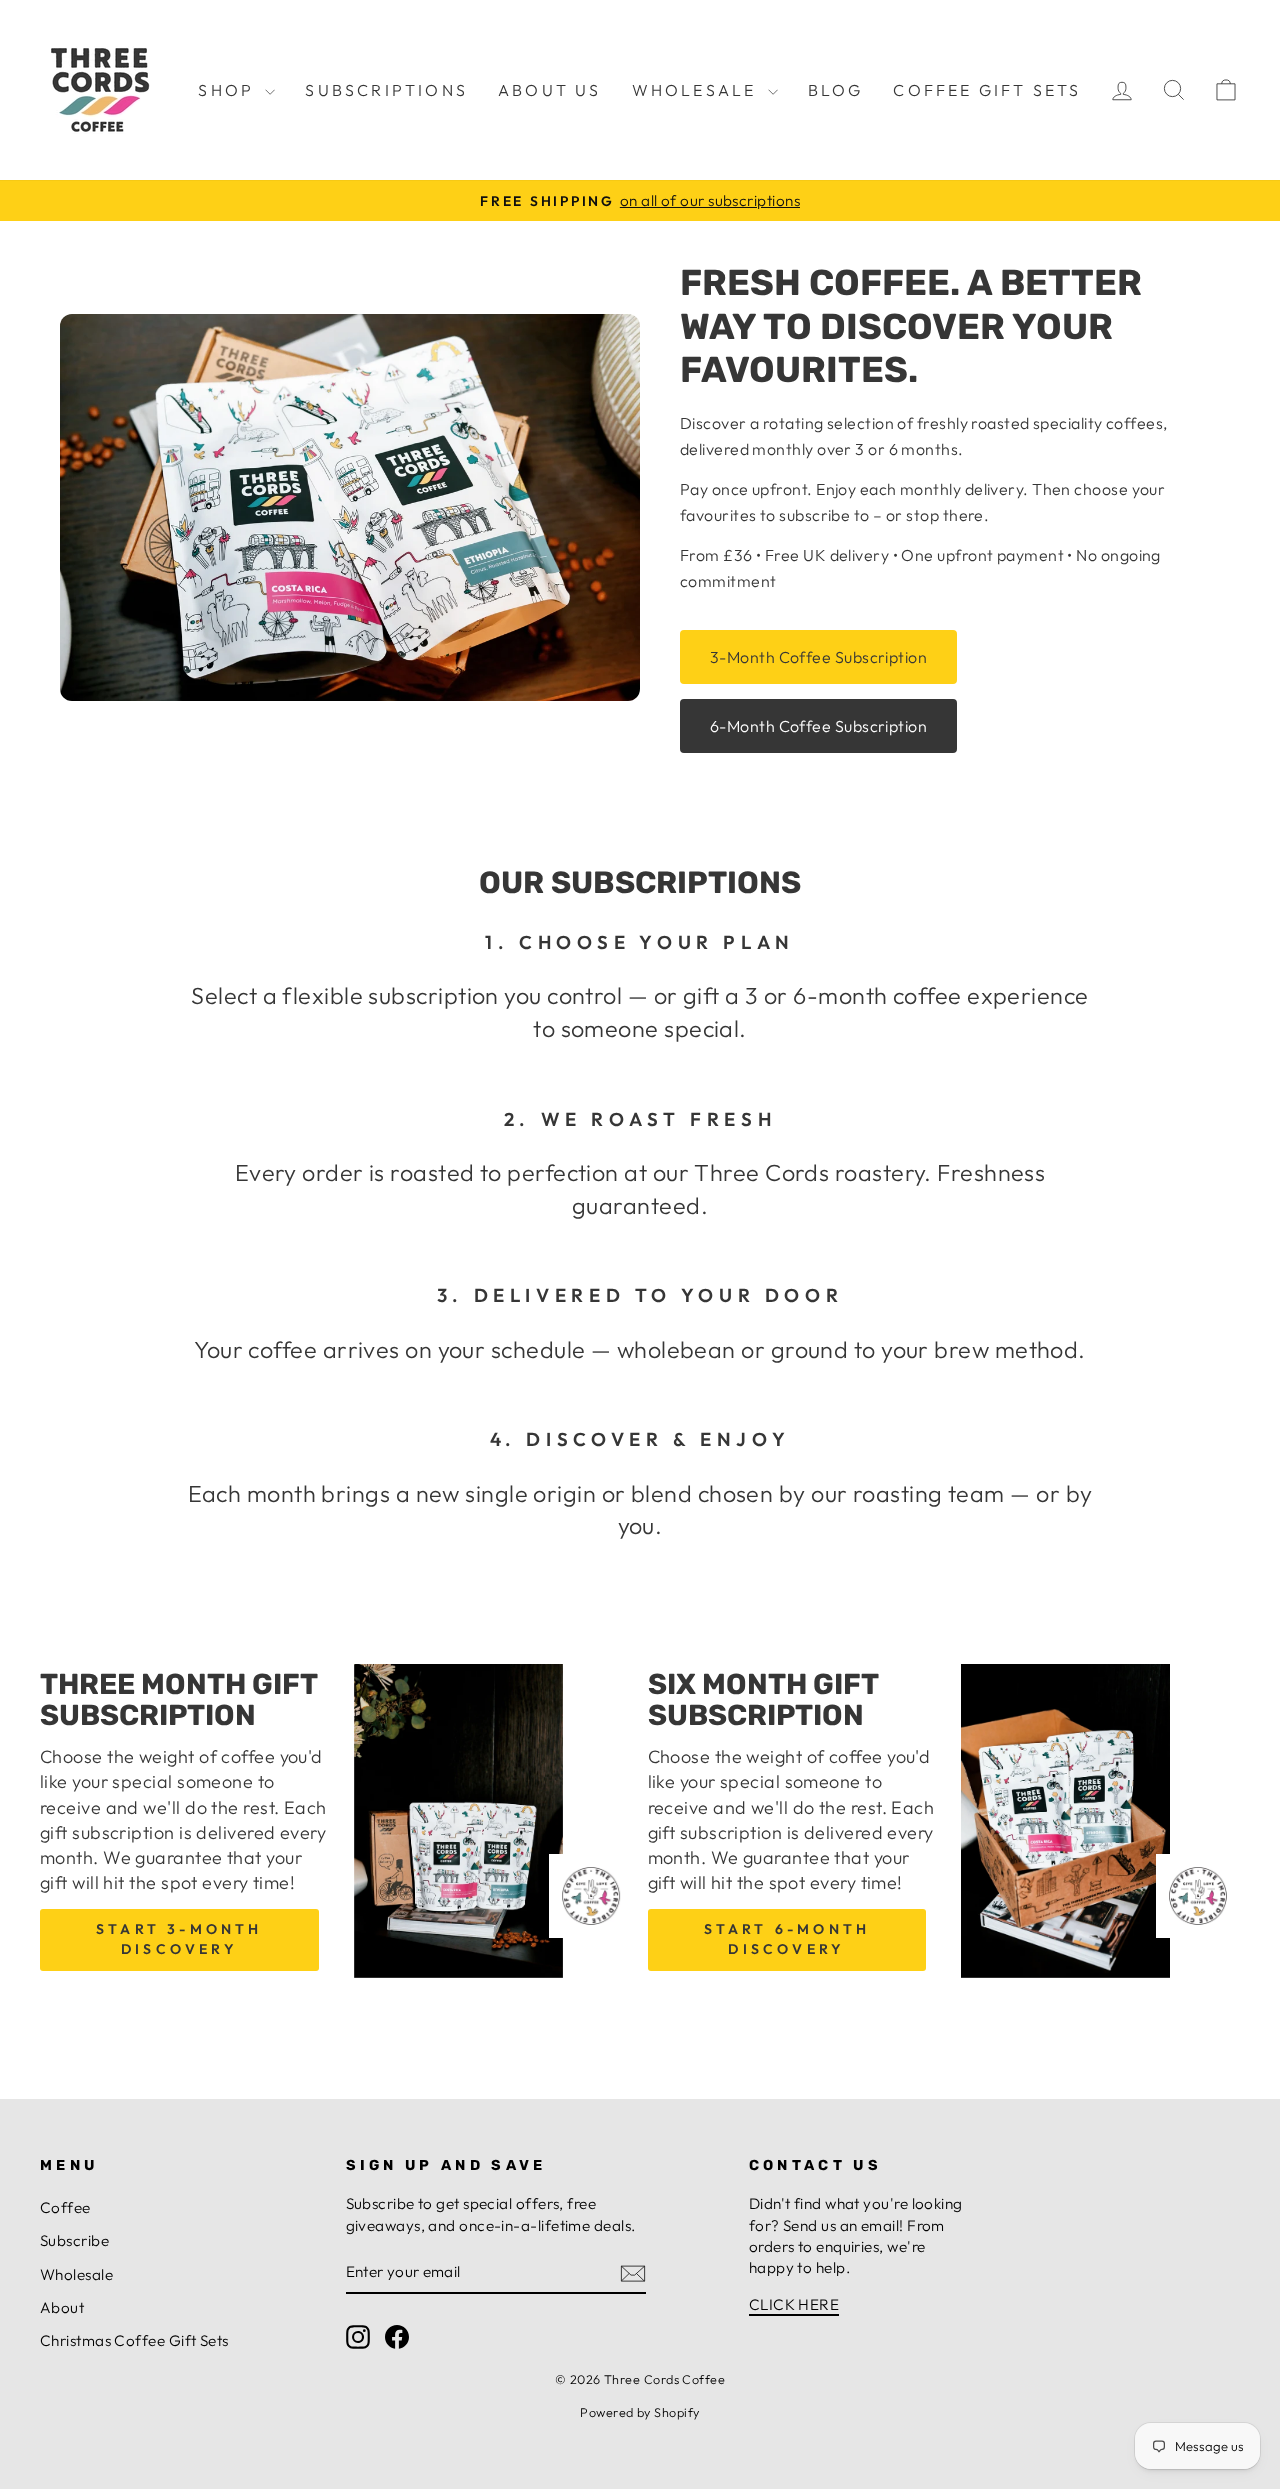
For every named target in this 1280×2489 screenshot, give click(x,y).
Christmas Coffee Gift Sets (134, 2340)
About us (550, 90)
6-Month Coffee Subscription (818, 726)
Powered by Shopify (639, 2412)
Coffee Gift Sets (987, 90)
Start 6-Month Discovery (787, 1939)
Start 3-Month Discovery (179, 1939)
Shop (229, 90)
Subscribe (74, 2240)
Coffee (65, 2207)
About (62, 2307)
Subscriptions (386, 90)
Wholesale (697, 90)
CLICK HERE (794, 2304)
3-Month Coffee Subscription (818, 657)
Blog (836, 90)
